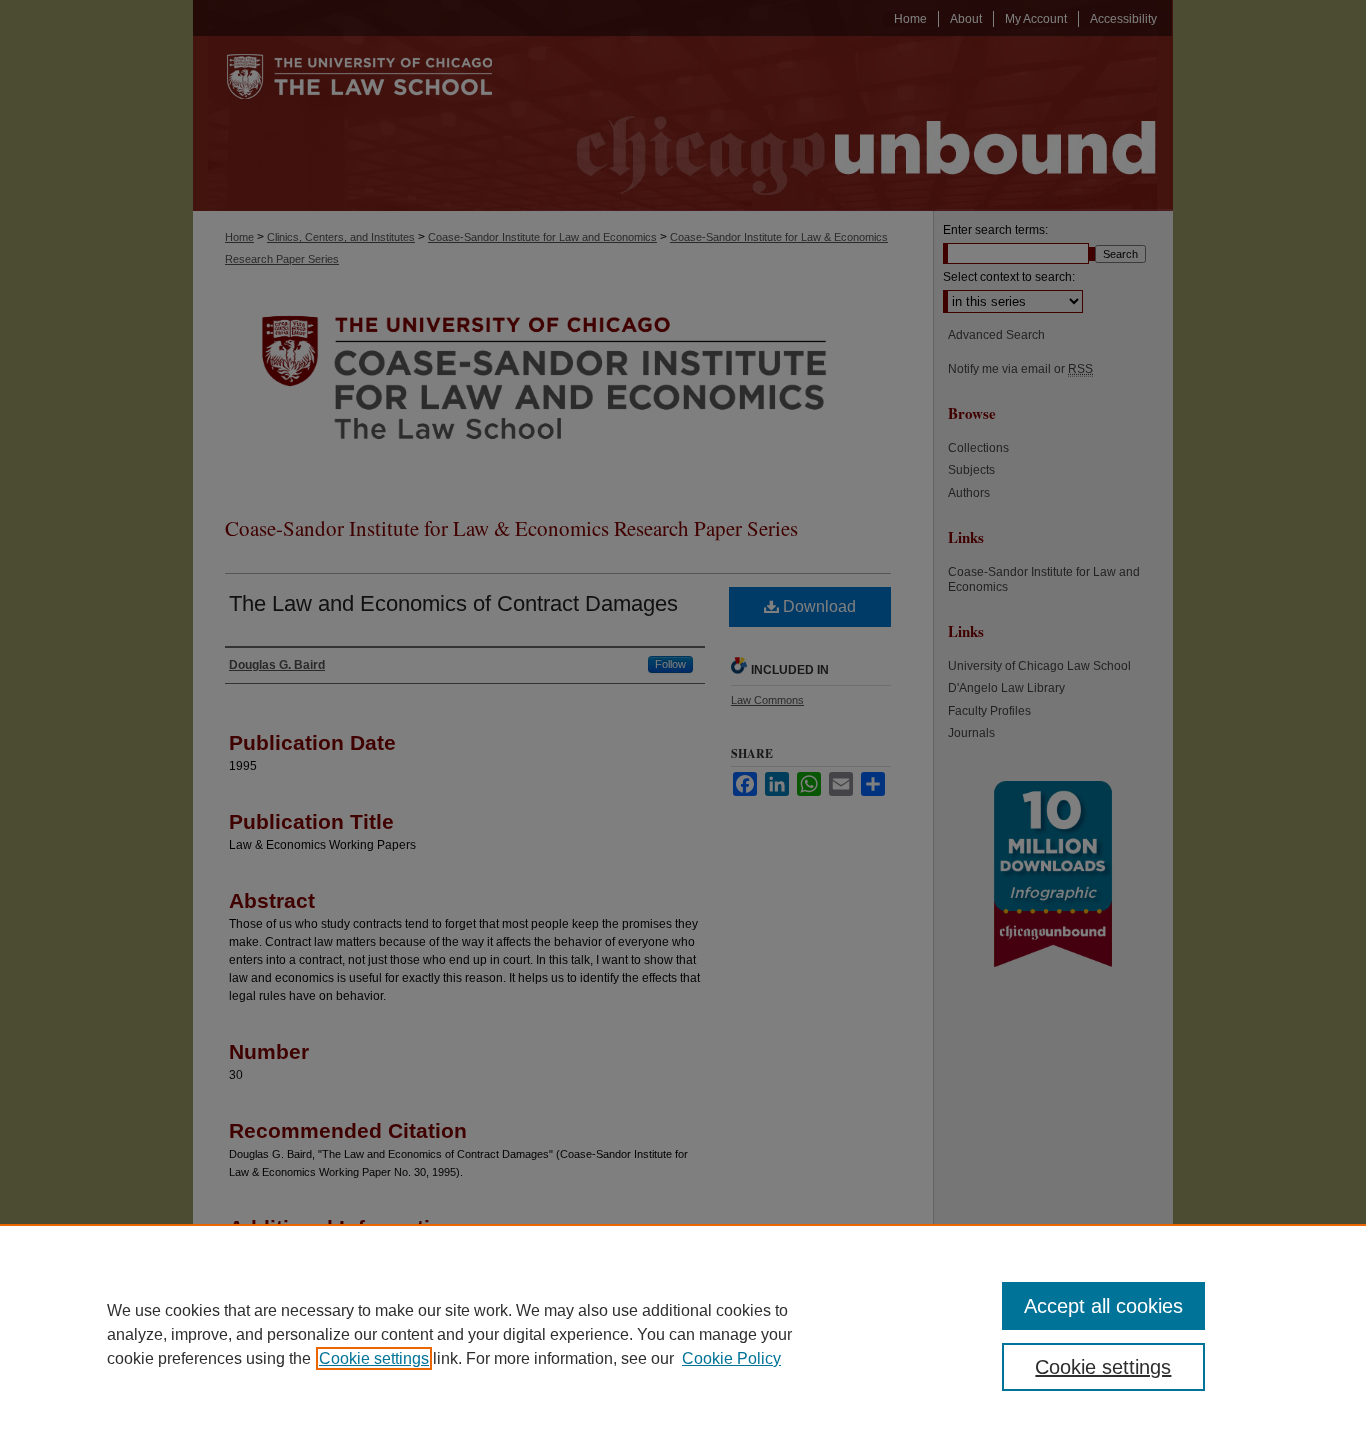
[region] (683, 1334)
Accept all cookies (1103, 1306)
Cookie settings (374, 1358)
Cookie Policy (731, 1358)
